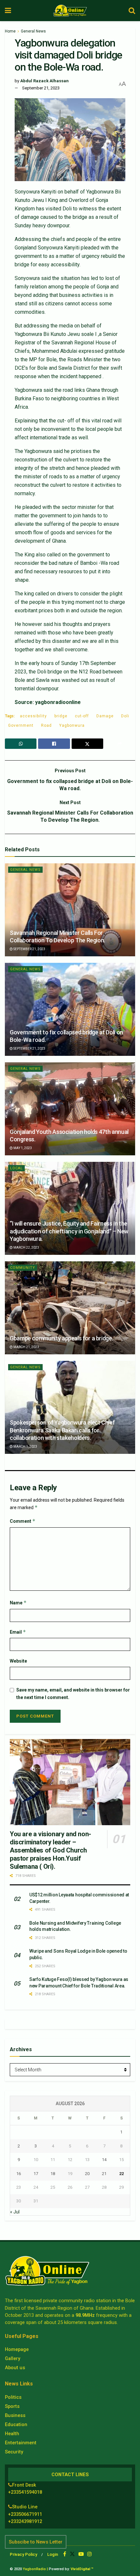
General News (33, 31)
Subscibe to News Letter (36, 2542)
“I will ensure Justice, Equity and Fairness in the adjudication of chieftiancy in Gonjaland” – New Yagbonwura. (69, 1231)
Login (53, 2554)
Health (12, 2434)
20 (87, 2174)
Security (14, 2452)
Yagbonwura (72, 725)
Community (23, 1268)
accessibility (33, 716)
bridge (61, 716)
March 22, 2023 (26, 1248)
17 (36, 2174)
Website (18, 1661)
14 (104, 2160)
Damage (105, 716)
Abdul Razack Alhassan (44, 81)
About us (15, 2368)
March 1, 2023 (25, 1447)
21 (104, 2174)
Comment (23, 1521)
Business (15, 2415)
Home (10, 31)
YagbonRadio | (35, 2569)
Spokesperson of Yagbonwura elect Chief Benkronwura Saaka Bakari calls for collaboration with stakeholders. (62, 1430)
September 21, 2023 (41, 88)
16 (19, 2174)
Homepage (17, 2349)
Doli (125, 716)
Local (16, 1168)
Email (18, 1632)
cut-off (82, 716)
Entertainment (21, 2443)
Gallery (13, 2358)
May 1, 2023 (22, 1148)
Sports (12, 2406)
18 (53, 2174)
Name (18, 1603)
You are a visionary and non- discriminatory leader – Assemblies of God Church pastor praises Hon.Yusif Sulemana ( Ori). (50, 1850)
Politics (13, 2397)
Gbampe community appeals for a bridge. (61, 1338)
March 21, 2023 (26, 1347)
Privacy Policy (23, 2554)
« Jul (15, 2212)
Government (21, 725)
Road (46, 725)
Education (16, 2424)
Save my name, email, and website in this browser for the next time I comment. (73, 1693)
